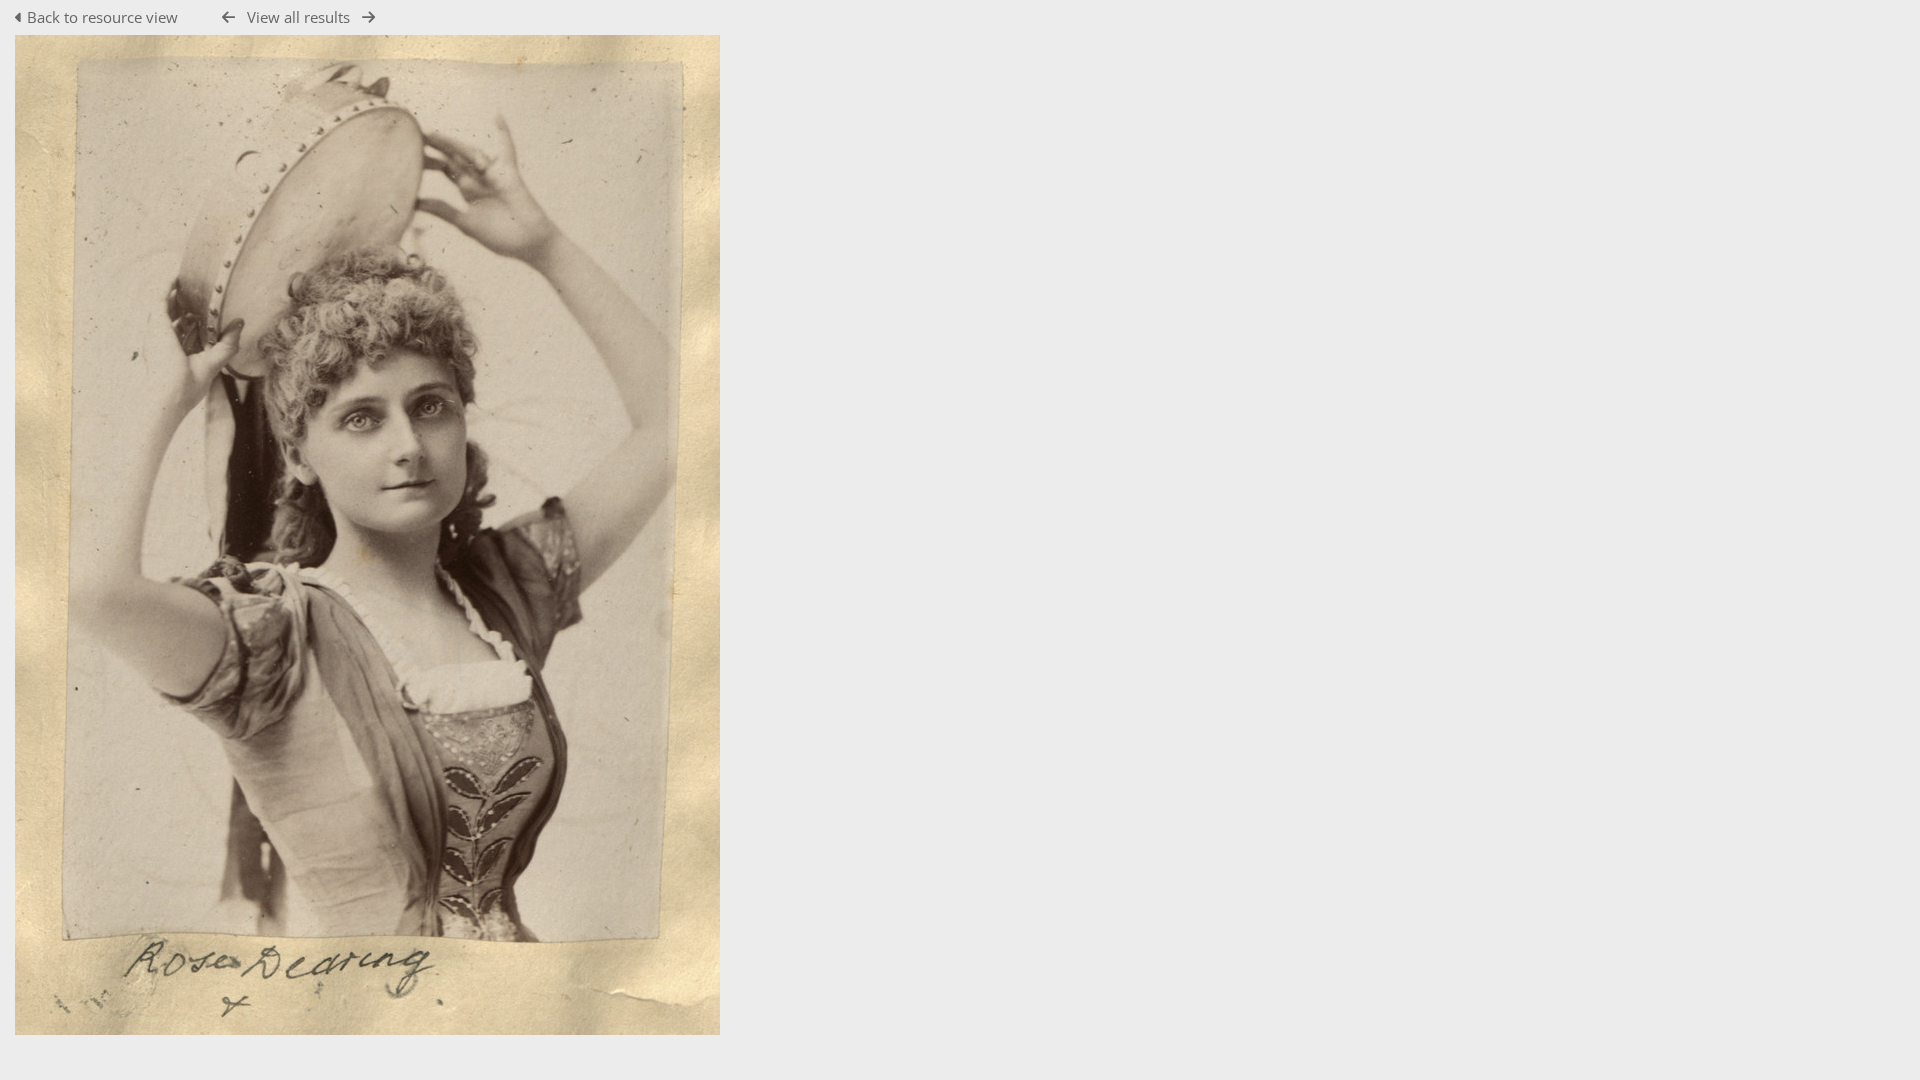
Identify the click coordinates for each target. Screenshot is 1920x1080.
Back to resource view (102, 17)
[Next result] (368, 17)
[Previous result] (228, 17)
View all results (298, 17)
